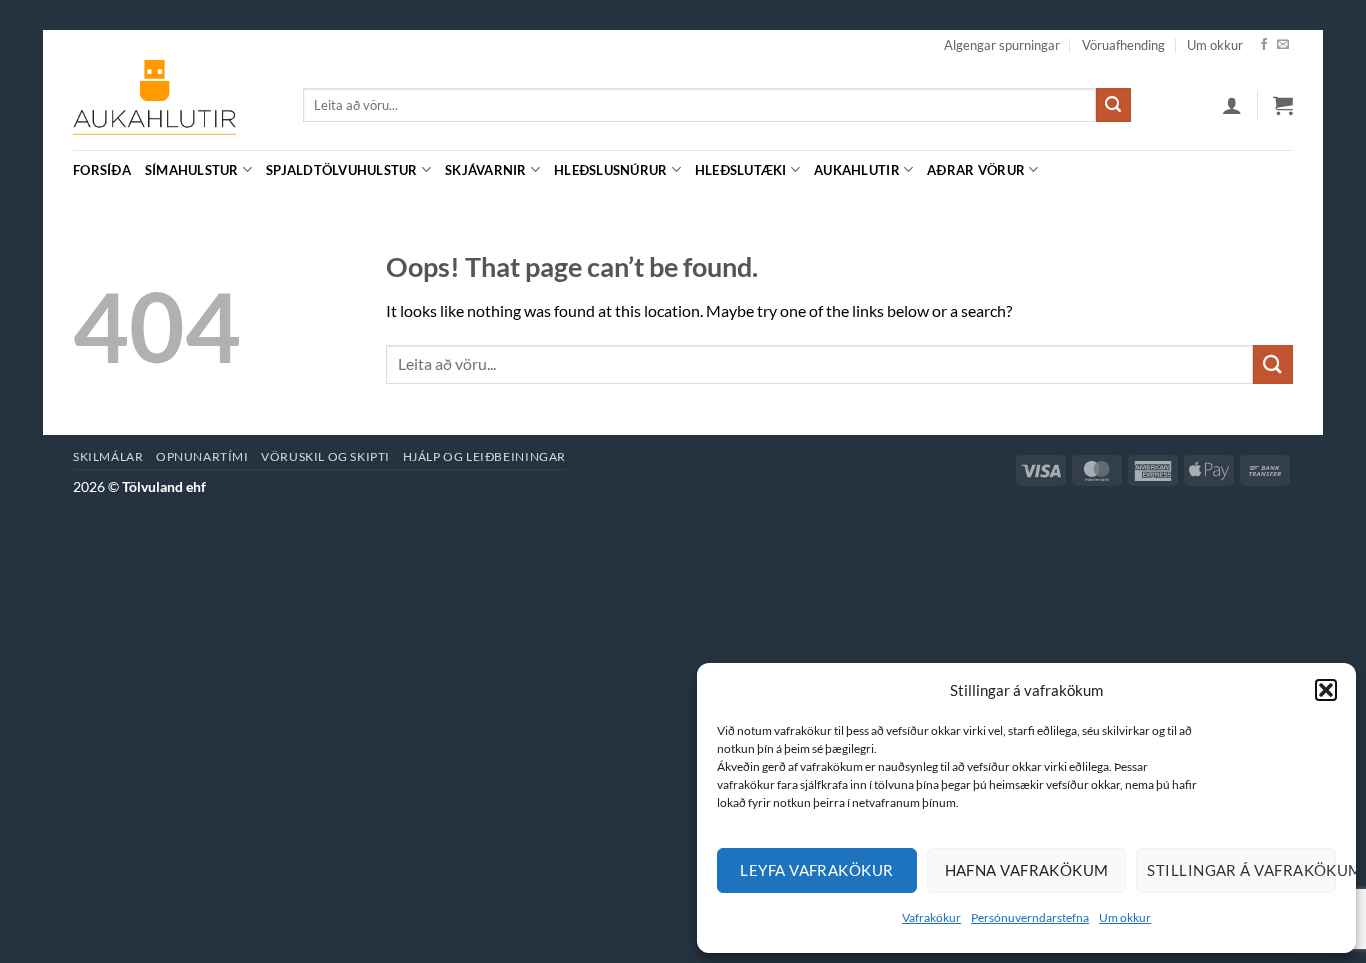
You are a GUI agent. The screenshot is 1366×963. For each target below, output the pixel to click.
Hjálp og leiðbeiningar (484, 456)
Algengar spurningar (1002, 45)
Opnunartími (202, 456)
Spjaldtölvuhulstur (342, 170)
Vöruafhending (1123, 45)
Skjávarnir (486, 170)
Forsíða (102, 170)
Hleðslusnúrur (610, 170)
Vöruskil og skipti (325, 456)
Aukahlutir (857, 170)
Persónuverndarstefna (1030, 917)
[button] (1326, 690)
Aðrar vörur (976, 170)
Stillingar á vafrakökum (1241, 870)
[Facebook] (1264, 45)
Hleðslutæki (741, 170)
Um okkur (1125, 917)
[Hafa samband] (1283, 45)
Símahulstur (192, 170)
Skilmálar (108, 456)
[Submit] (1113, 105)
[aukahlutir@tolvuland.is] (1282, 169)
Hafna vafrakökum (1027, 870)
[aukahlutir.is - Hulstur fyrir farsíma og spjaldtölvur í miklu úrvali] (173, 105)
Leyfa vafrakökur (816, 870)
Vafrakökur (931, 917)
